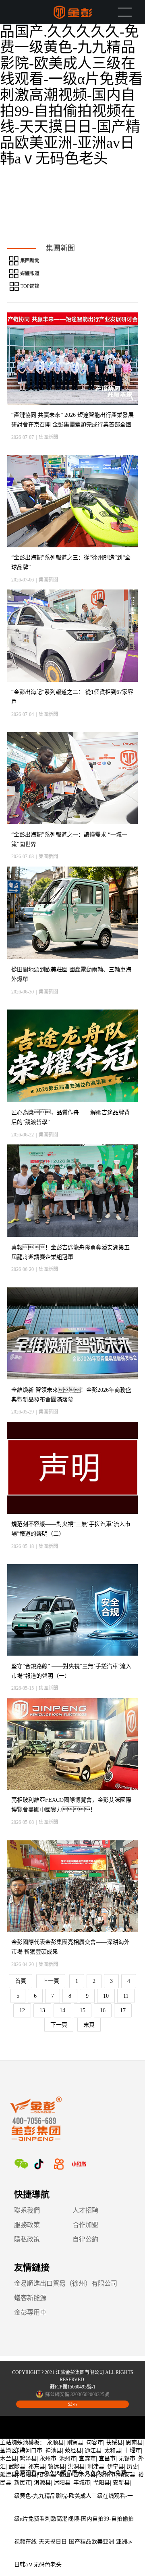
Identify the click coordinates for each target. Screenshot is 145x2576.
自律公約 (85, 2239)
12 (22, 2010)
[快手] (59, 2164)
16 (103, 2010)
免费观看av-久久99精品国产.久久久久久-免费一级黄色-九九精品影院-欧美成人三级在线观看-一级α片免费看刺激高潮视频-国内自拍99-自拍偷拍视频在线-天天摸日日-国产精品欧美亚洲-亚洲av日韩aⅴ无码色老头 (71, 87)
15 (83, 2010)
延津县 (8, 2475)
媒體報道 (30, 273)
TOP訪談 (30, 286)
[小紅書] (79, 2164)
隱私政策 (27, 2239)
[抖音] (39, 2164)
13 (42, 2010)
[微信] (21, 2164)
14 (62, 2010)
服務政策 (27, 2225)
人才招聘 (85, 2210)
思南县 (134, 2442)
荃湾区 (8, 2451)
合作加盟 (85, 2225)
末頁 (89, 2025)
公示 (72, 2404)
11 (126, 1996)
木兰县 (8, 2459)
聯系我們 (27, 2210)
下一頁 (59, 2025)
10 (106, 1996)
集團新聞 (30, 261)
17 (123, 2010)
